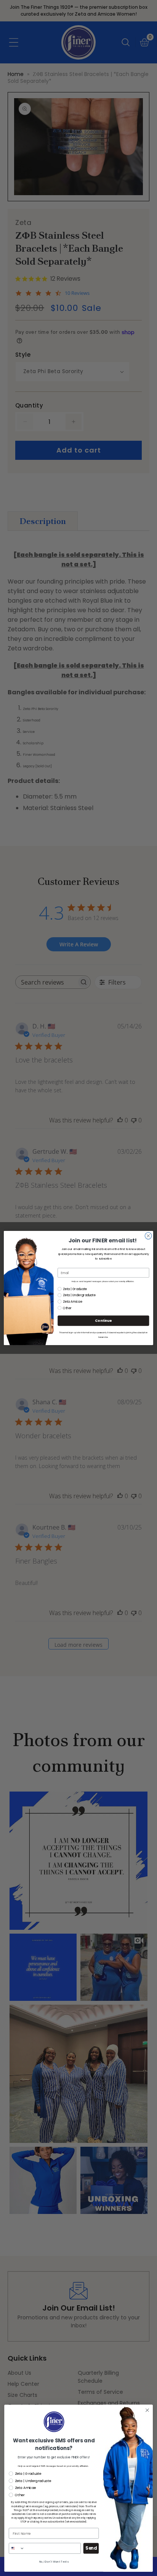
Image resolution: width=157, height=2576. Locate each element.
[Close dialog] (148, 1236)
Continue (103, 1321)
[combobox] (16, 2548)
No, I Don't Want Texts (54, 2561)
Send (91, 2549)
